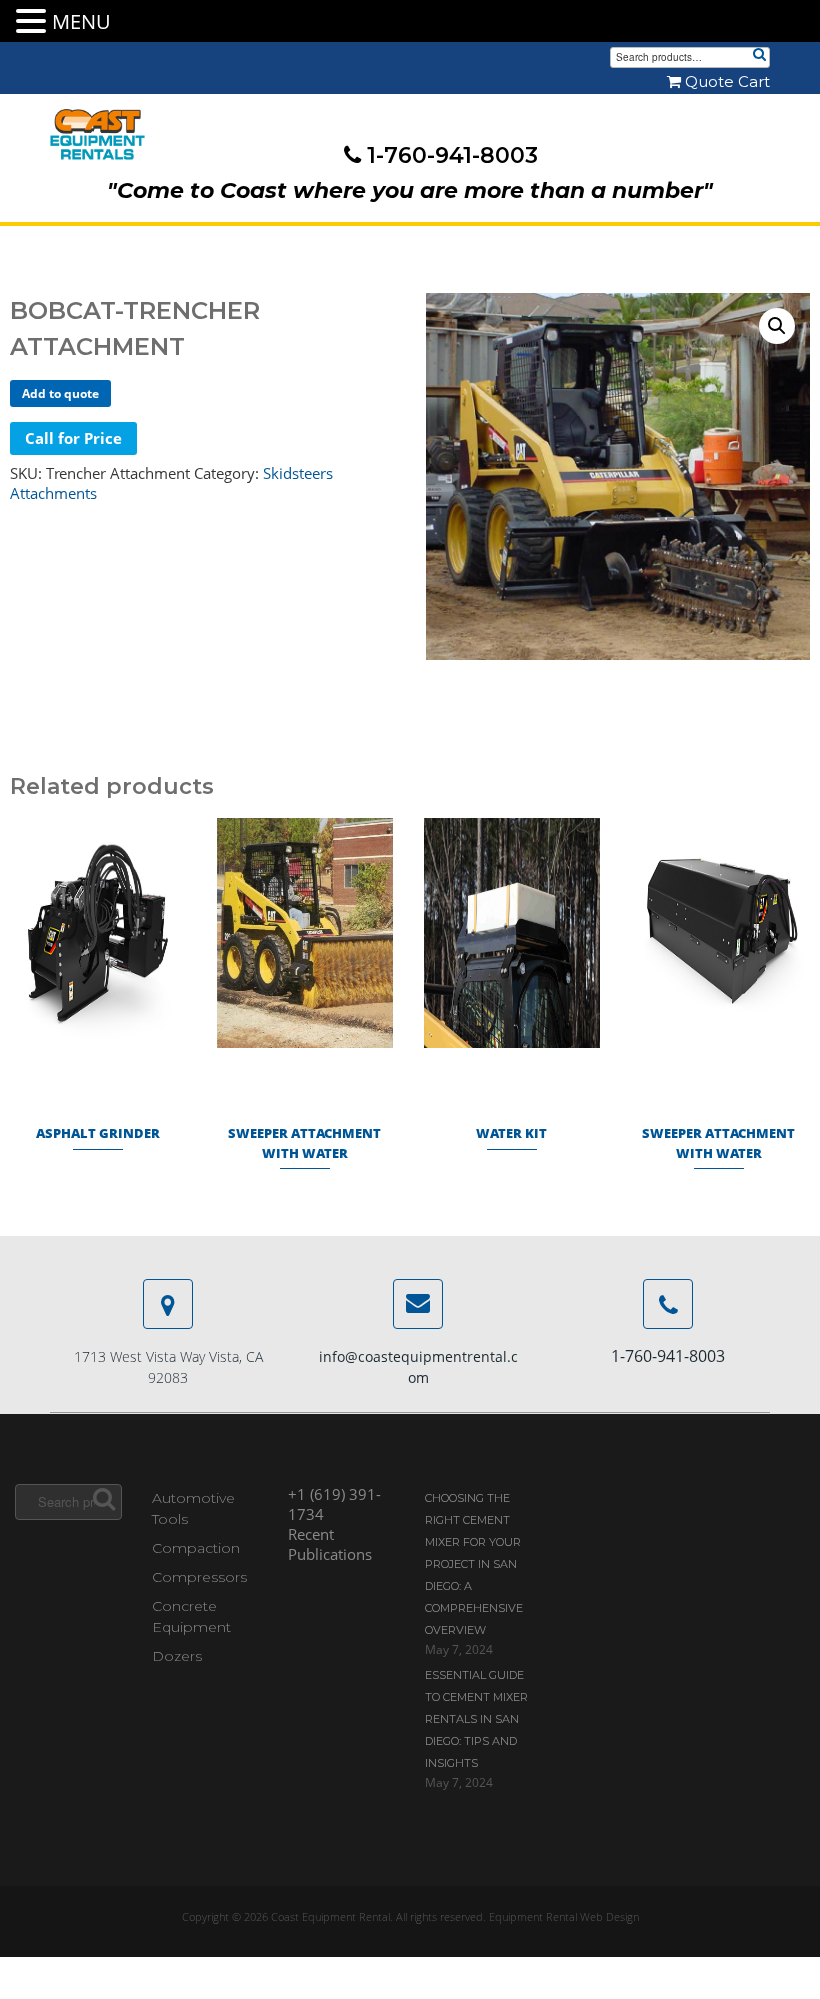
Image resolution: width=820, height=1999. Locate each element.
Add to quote (60, 393)
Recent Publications (330, 1544)
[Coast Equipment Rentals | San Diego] (97, 135)
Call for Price (73, 438)
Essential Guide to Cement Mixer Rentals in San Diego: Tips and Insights (476, 1719)
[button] (777, 326)
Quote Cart (725, 81)
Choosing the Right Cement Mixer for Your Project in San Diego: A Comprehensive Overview (474, 1564)
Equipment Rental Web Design (564, 1916)
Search (759, 56)
